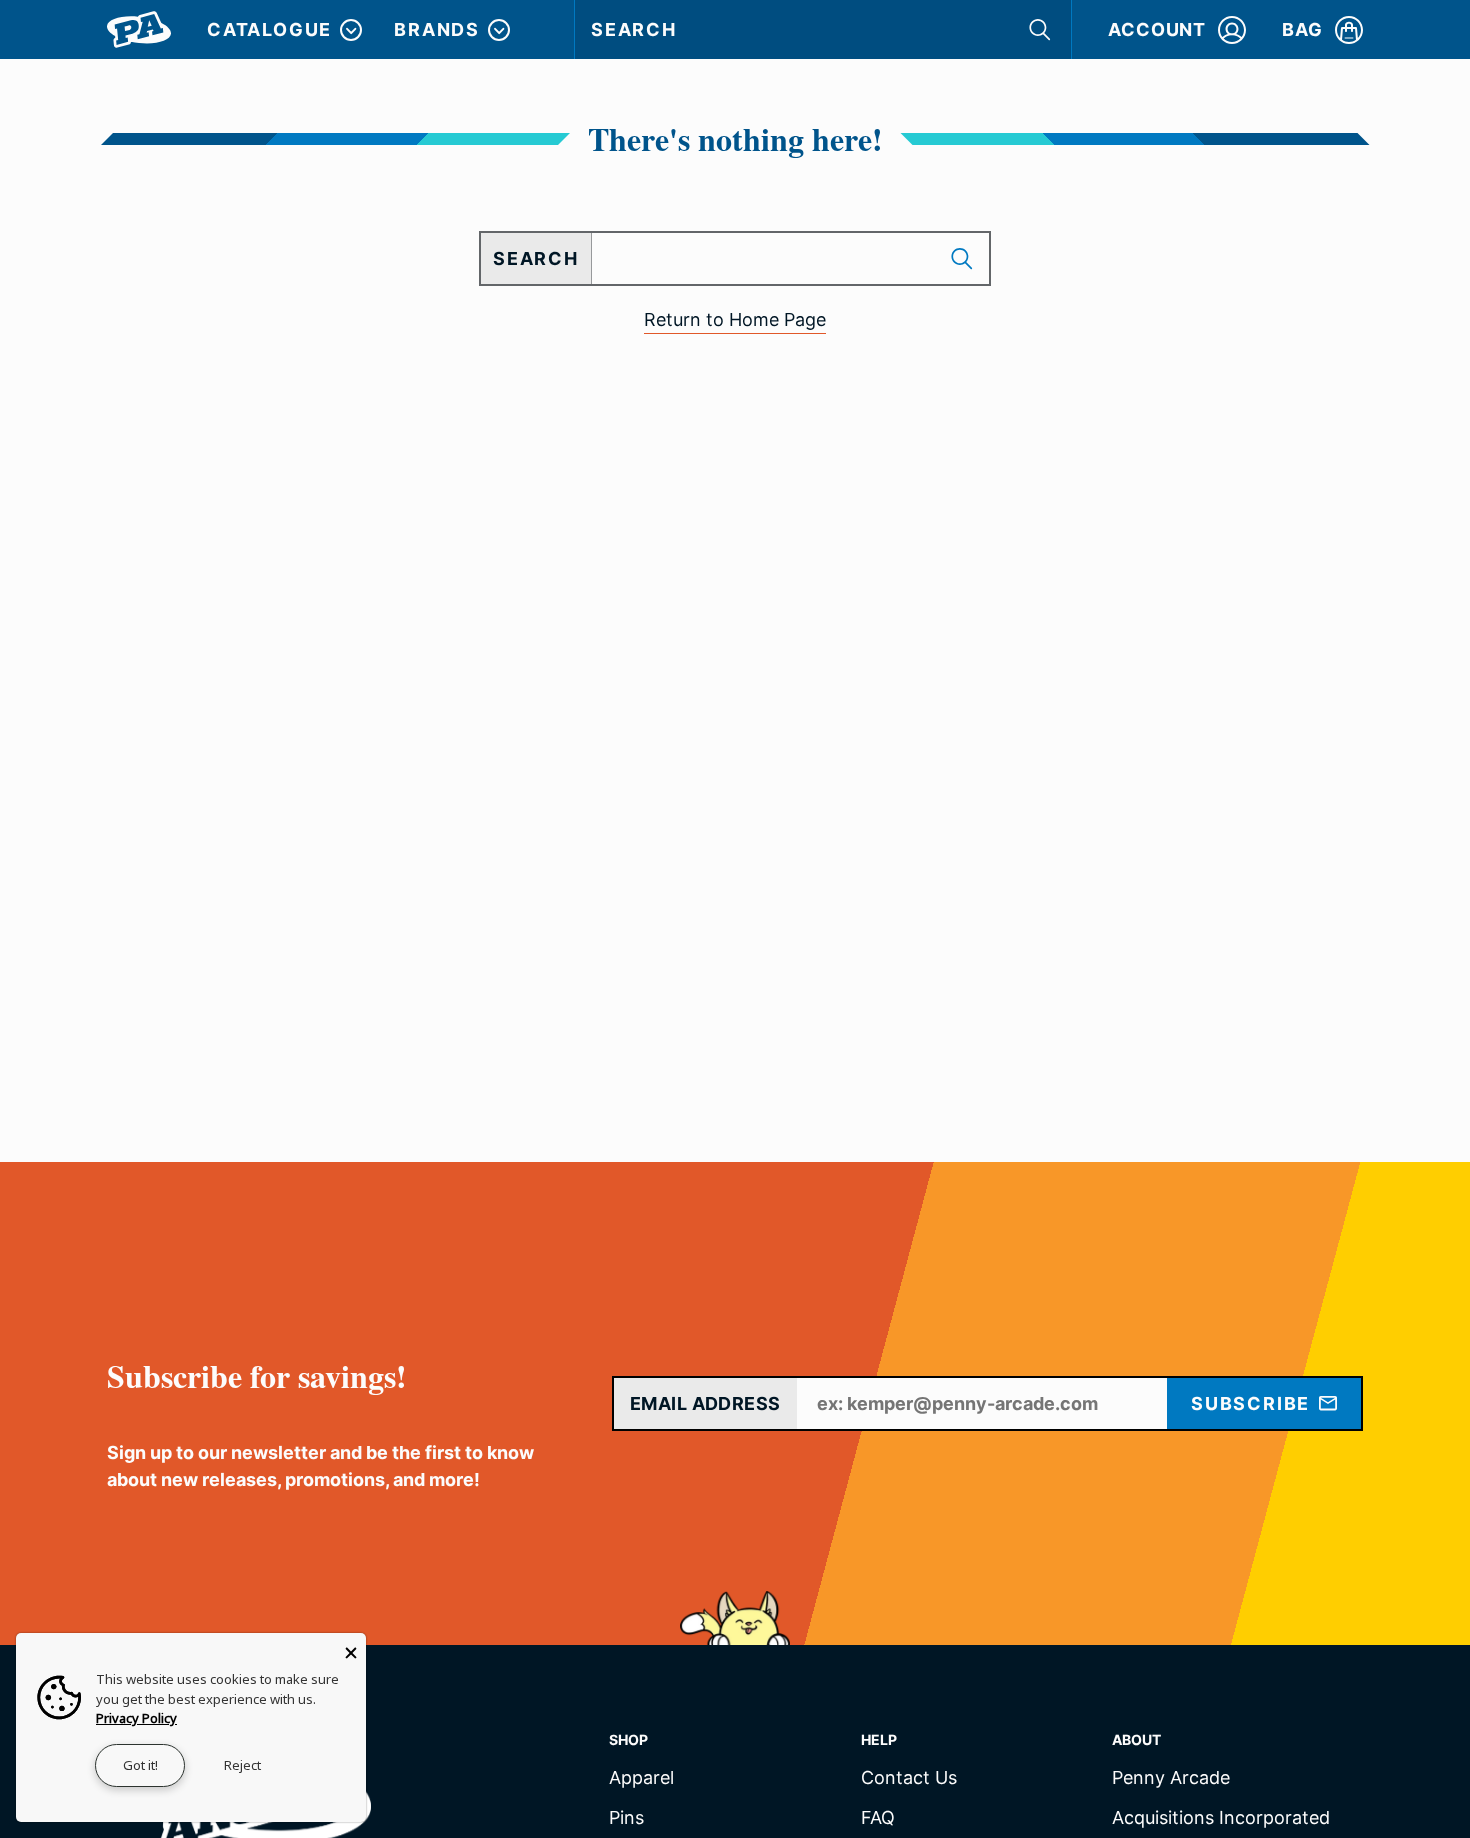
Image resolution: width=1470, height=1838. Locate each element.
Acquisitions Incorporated (1221, 1818)
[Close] (351, 1648)
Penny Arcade (1171, 1778)
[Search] (1042, 29)
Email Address (705, 1403)
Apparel (641, 1778)
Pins (626, 1818)
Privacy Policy (136, 1718)
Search (634, 29)
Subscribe (1253, 1403)
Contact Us (909, 1778)
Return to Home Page (735, 319)
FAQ (878, 1818)
